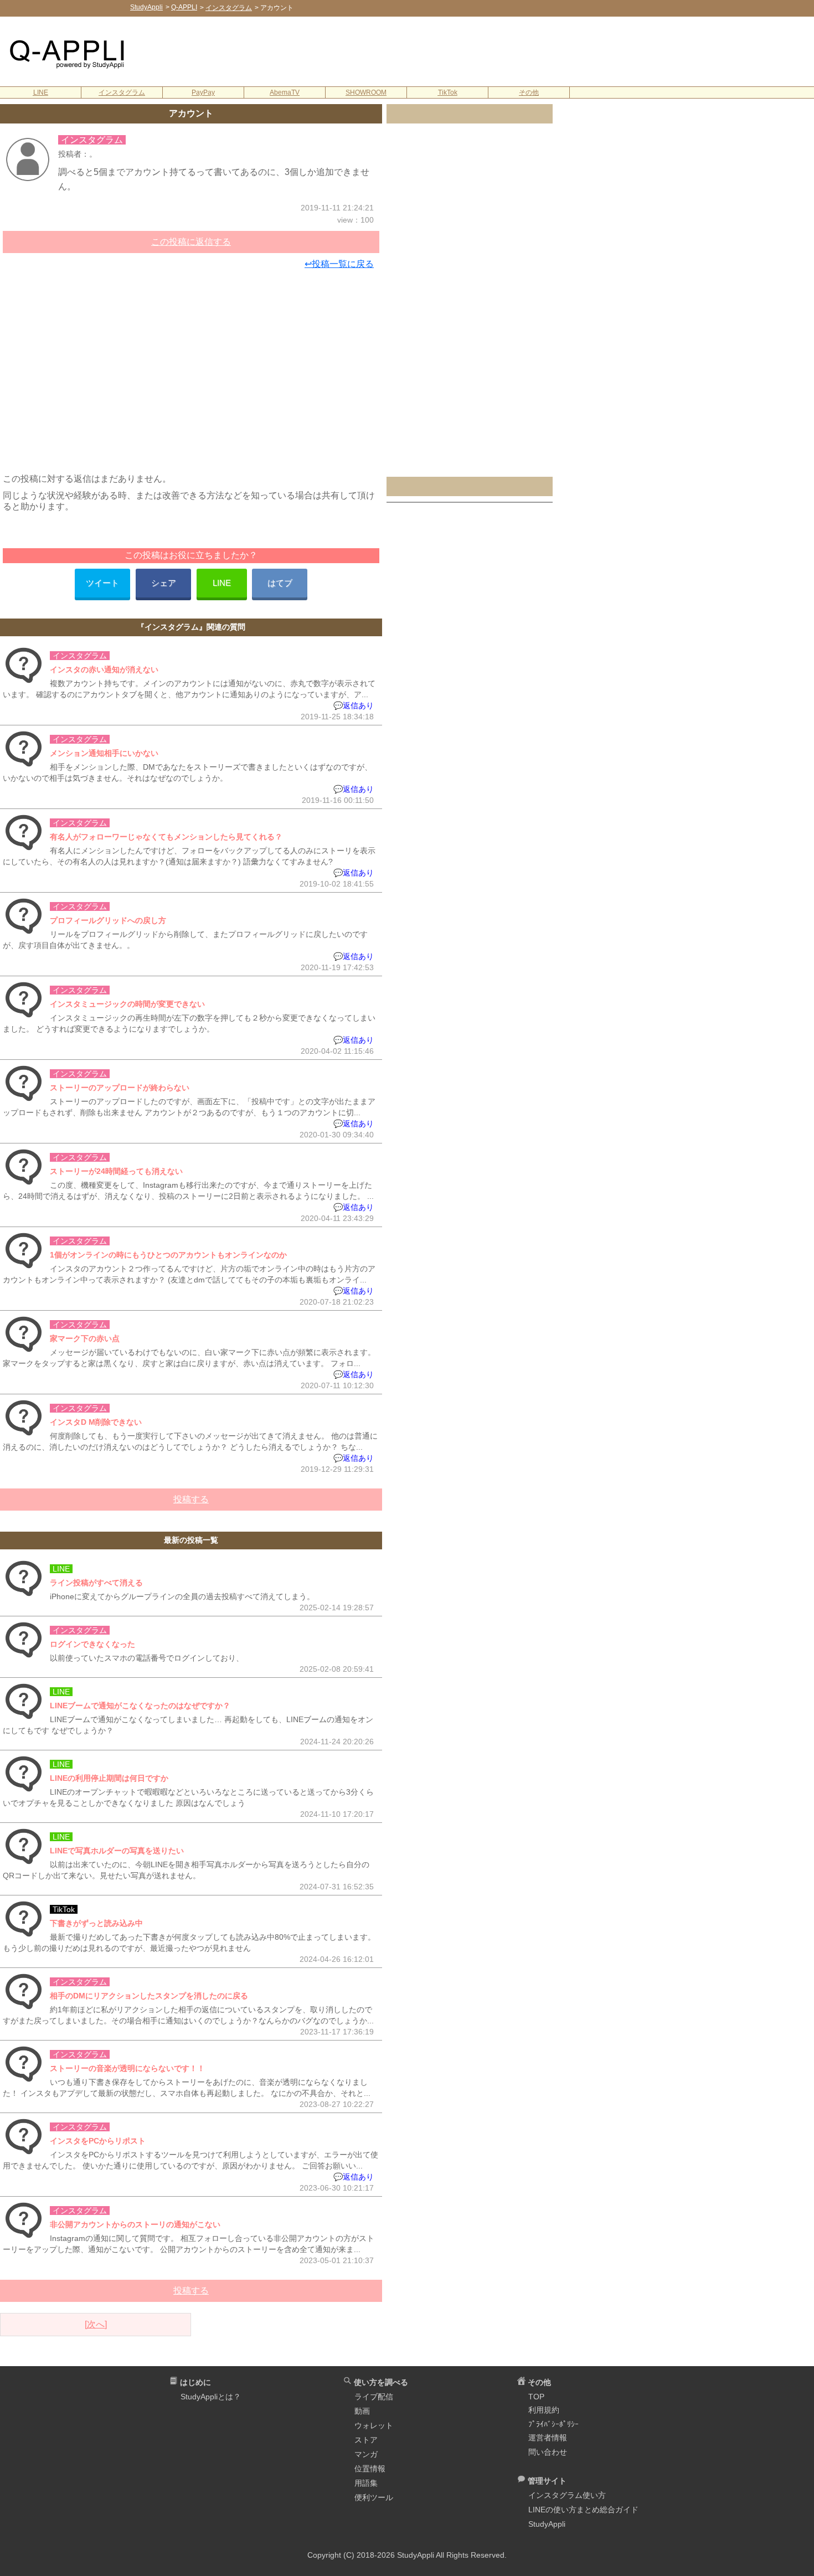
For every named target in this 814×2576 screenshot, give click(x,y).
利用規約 (544, 2410)
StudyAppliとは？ (211, 2397)
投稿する (191, 1499)
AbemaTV (285, 92)
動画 (362, 2411)
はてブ (280, 583)
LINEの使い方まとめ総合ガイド (583, 2510)
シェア (164, 583)
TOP (536, 2397)
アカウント (191, 113)
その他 (529, 92)
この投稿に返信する (191, 242)
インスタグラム (122, 92)
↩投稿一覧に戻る (339, 264)
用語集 (366, 2483)
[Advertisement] (480, 50)
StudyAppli (547, 2524)
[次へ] (96, 2324)
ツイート (102, 583)
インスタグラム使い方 (567, 2495)
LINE (41, 92)
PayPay (203, 92)
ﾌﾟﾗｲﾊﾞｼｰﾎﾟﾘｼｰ (553, 2424)
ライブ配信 (374, 2397)
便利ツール (374, 2497)
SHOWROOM (366, 92)
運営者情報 (548, 2438)
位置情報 (370, 2469)
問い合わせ (548, 2452)
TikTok (448, 92)
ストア (366, 2440)
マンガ (366, 2454)
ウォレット (374, 2425)
